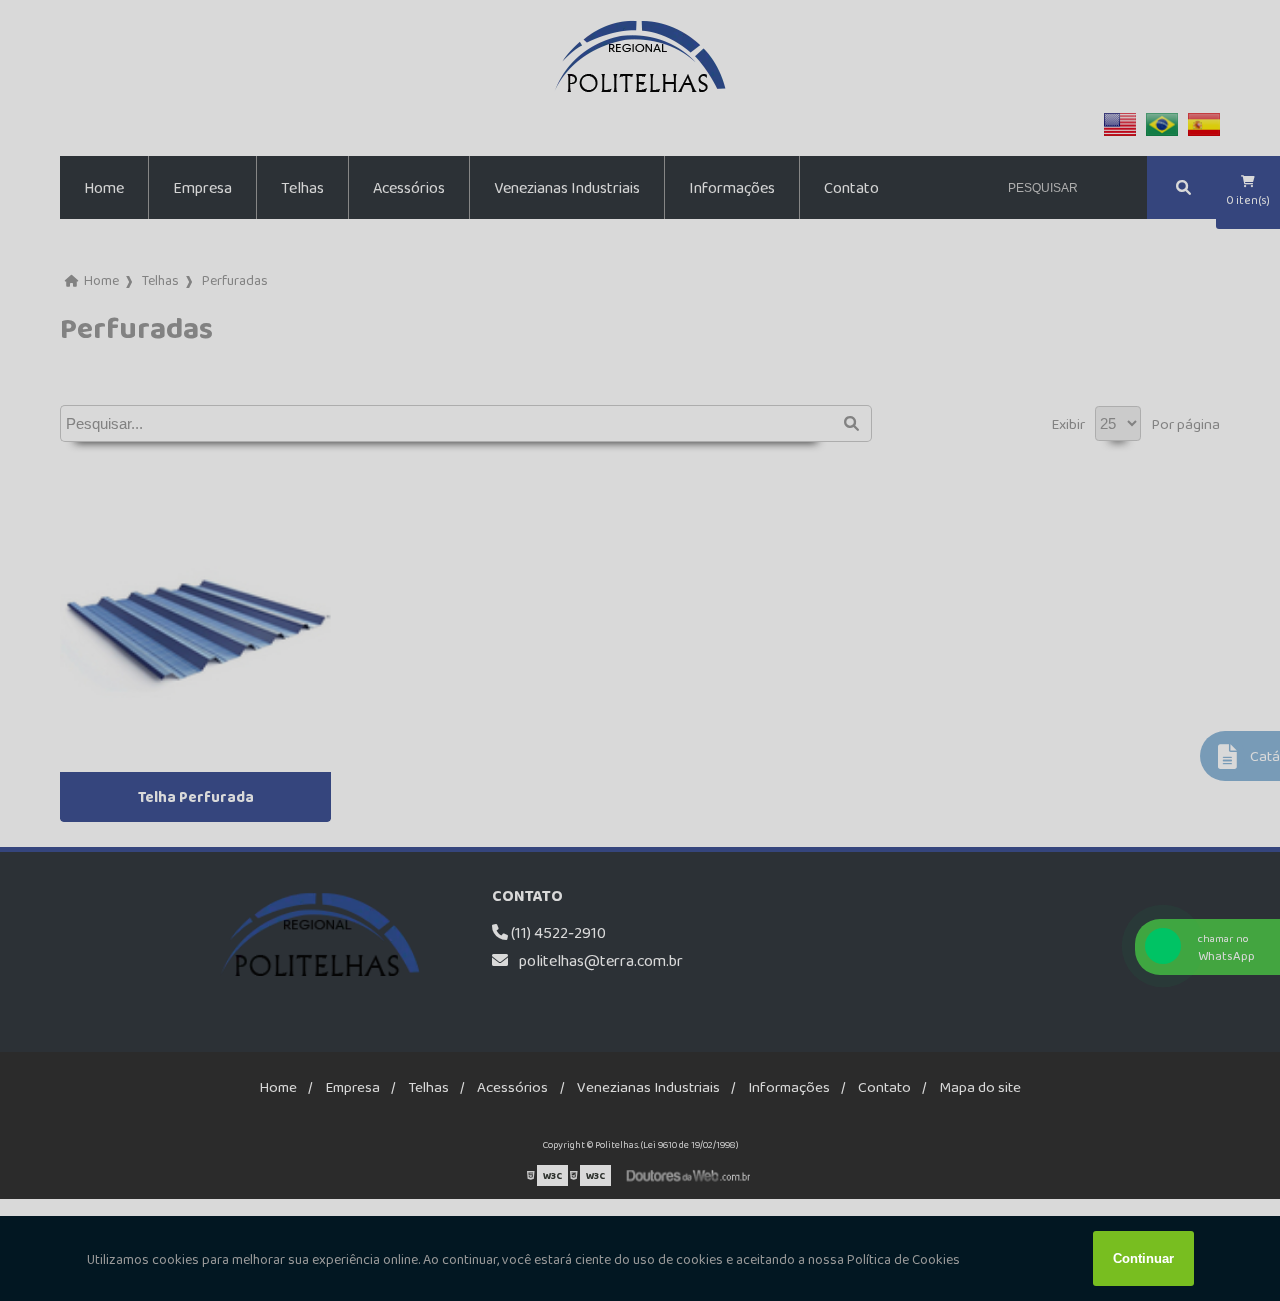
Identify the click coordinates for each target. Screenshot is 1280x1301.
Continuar (1143, 1258)
